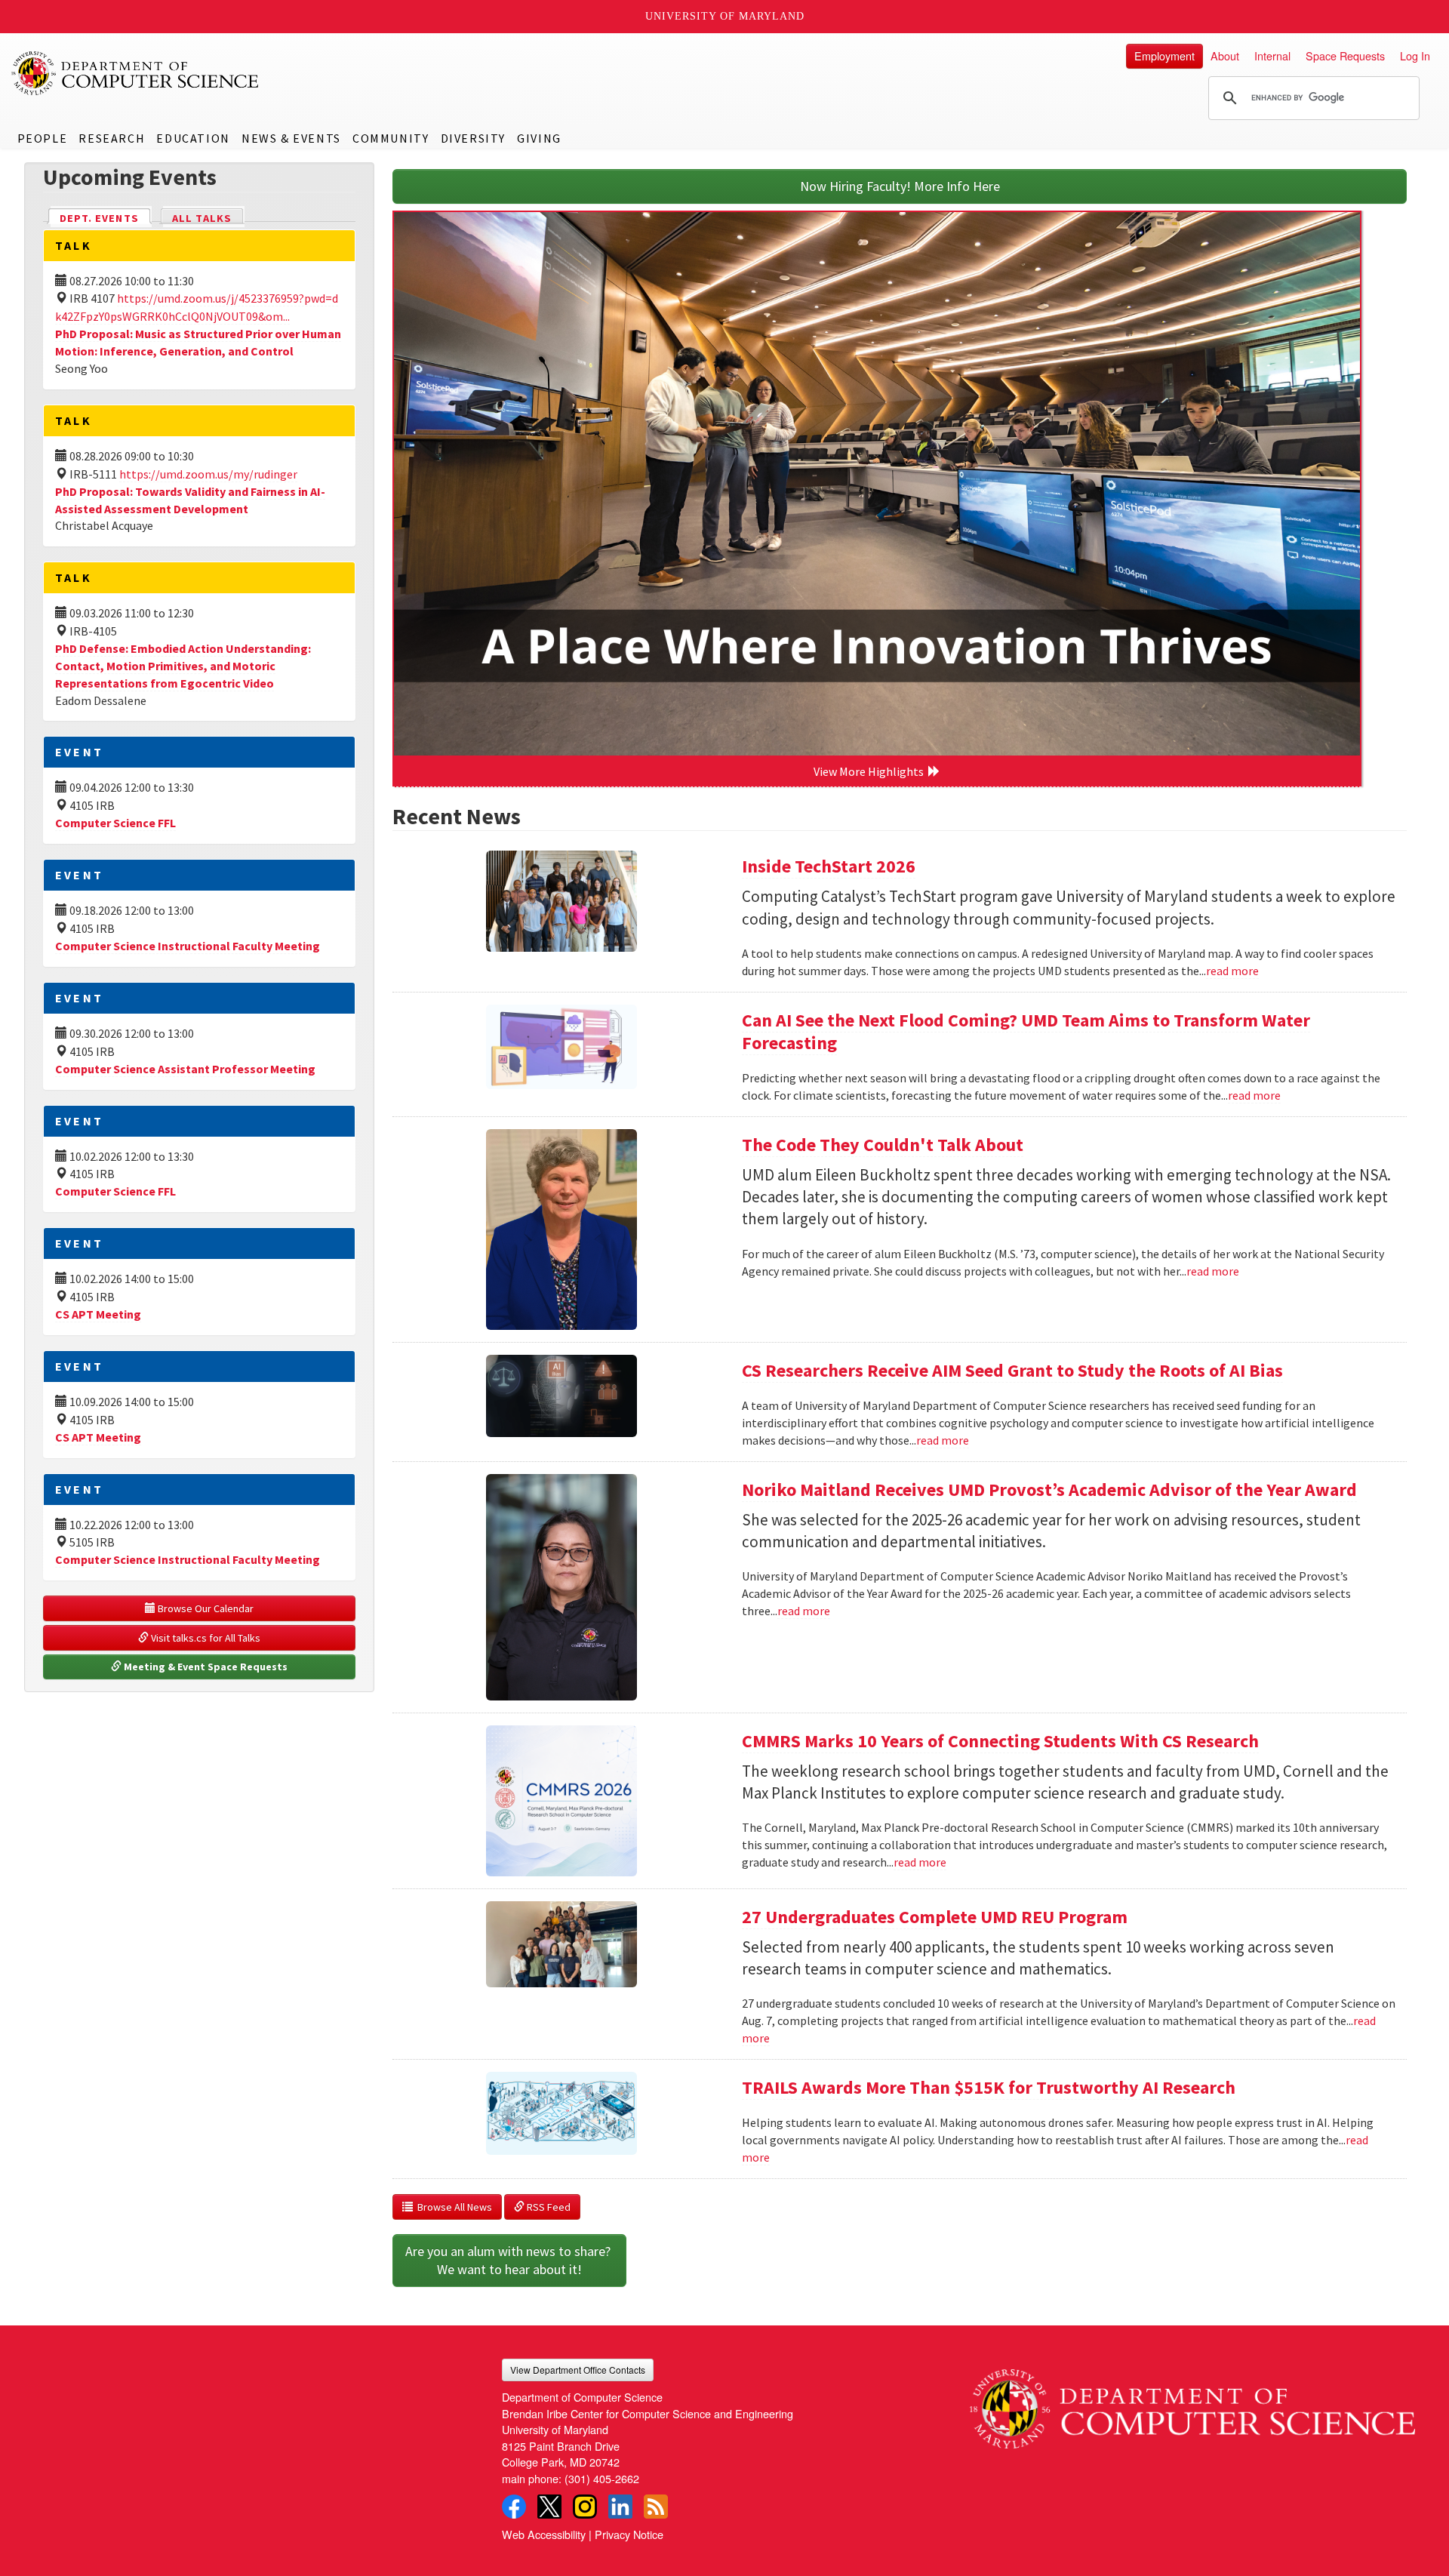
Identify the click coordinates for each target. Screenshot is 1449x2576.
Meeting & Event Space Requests (205, 1667)
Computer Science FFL (115, 823)
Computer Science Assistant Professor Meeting (185, 1069)
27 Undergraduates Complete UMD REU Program (935, 1917)
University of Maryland (725, 16)
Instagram (585, 2507)
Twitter (549, 2507)
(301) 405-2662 (602, 2478)
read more (1232, 971)
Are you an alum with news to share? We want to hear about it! (509, 2260)
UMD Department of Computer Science (136, 73)
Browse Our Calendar (205, 1608)
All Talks (202, 218)
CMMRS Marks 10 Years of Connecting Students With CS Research (1000, 1741)
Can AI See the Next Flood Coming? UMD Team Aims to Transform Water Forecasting (1026, 1031)
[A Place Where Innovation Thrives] (877, 484)
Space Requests (1345, 55)
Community (391, 138)
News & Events (291, 138)
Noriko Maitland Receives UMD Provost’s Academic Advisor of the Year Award (1049, 1490)
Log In (1415, 55)
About (1225, 55)
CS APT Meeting (98, 1314)
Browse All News (452, 2207)
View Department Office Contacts (578, 2370)
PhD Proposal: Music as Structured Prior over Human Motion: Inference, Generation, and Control (198, 342)
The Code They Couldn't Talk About (883, 1145)
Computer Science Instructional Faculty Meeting (188, 946)
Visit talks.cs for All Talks (205, 1638)
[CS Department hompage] (1192, 2404)
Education (193, 138)
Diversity (473, 138)
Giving (539, 138)
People (43, 138)
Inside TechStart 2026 (829, 866)
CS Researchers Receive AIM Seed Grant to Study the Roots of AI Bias (1012, 1370)
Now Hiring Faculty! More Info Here (900, 186)
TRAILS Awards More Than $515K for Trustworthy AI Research (989, 2087)
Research (112, 138)
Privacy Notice (629, 2534)
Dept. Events (106, 218)
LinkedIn (620, 2507)
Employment (1164, 55)
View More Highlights (871, 771)
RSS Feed (548, 2207)
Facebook (514, 2507)
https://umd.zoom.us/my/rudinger (208, 474)
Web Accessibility (544, 2534)
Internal (1272, 55)
